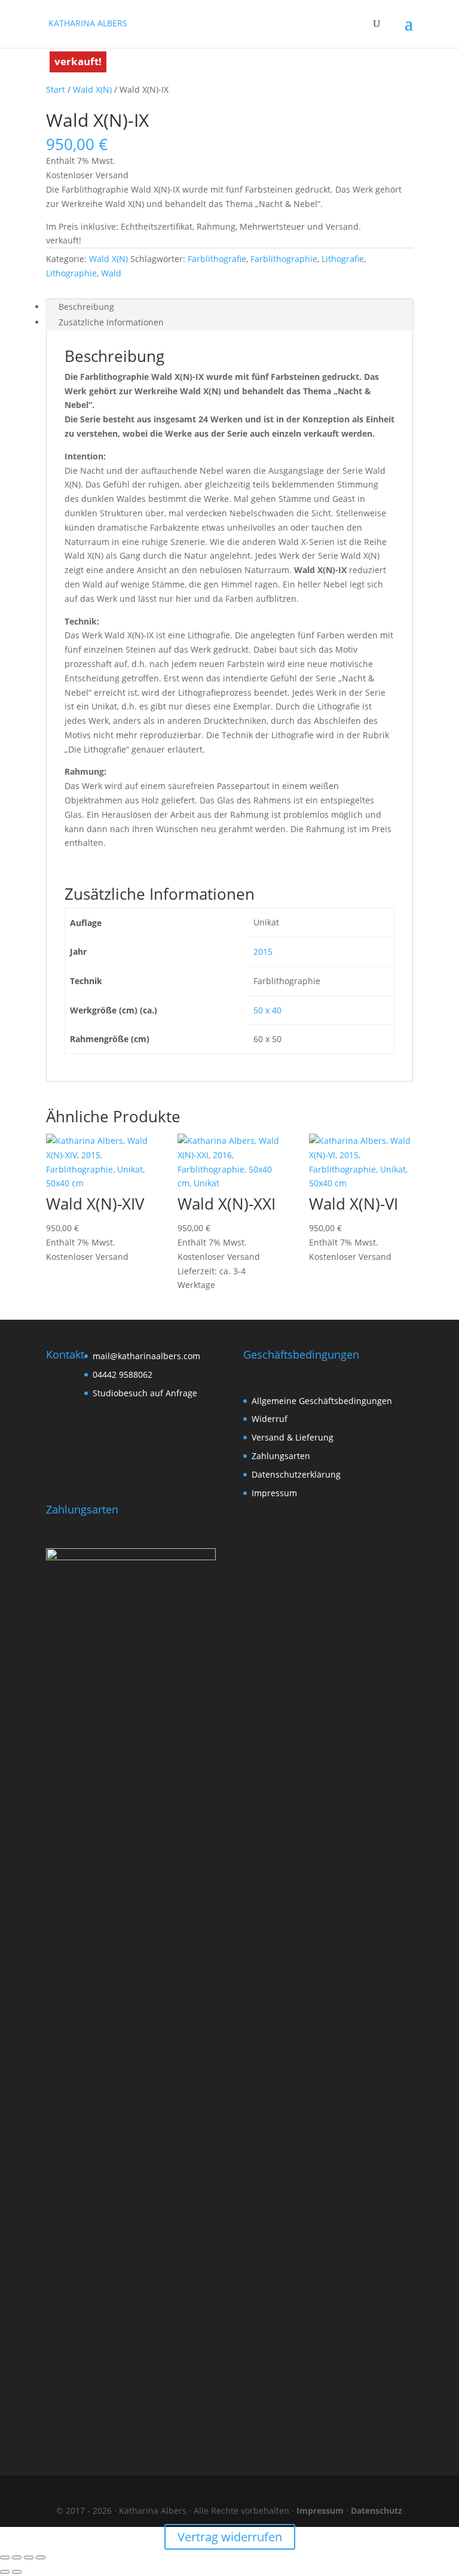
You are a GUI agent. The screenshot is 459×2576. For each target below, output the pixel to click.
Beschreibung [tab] (86, 307)
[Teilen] (29, 2557)
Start (56, 89)
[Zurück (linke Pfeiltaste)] (5, 2572)
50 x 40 (267, 1010)
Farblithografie (217, 259)
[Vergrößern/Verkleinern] (5, 2557)
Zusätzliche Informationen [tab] (111, 322)
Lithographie (71, 273)
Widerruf (270, 1419)
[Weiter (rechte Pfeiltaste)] (17, 2572)
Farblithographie (284, 259)
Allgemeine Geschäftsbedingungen (322, 1401)
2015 (263, 951)
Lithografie (343, 259)
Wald (111, 273)
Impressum (274, 1493)
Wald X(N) (92, 89)
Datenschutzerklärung (296, 1474)
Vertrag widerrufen (230, 2537)
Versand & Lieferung (293, 1437)
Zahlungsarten (281, 1456)
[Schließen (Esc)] (41, 2557)
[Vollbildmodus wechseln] (17, 2557)
